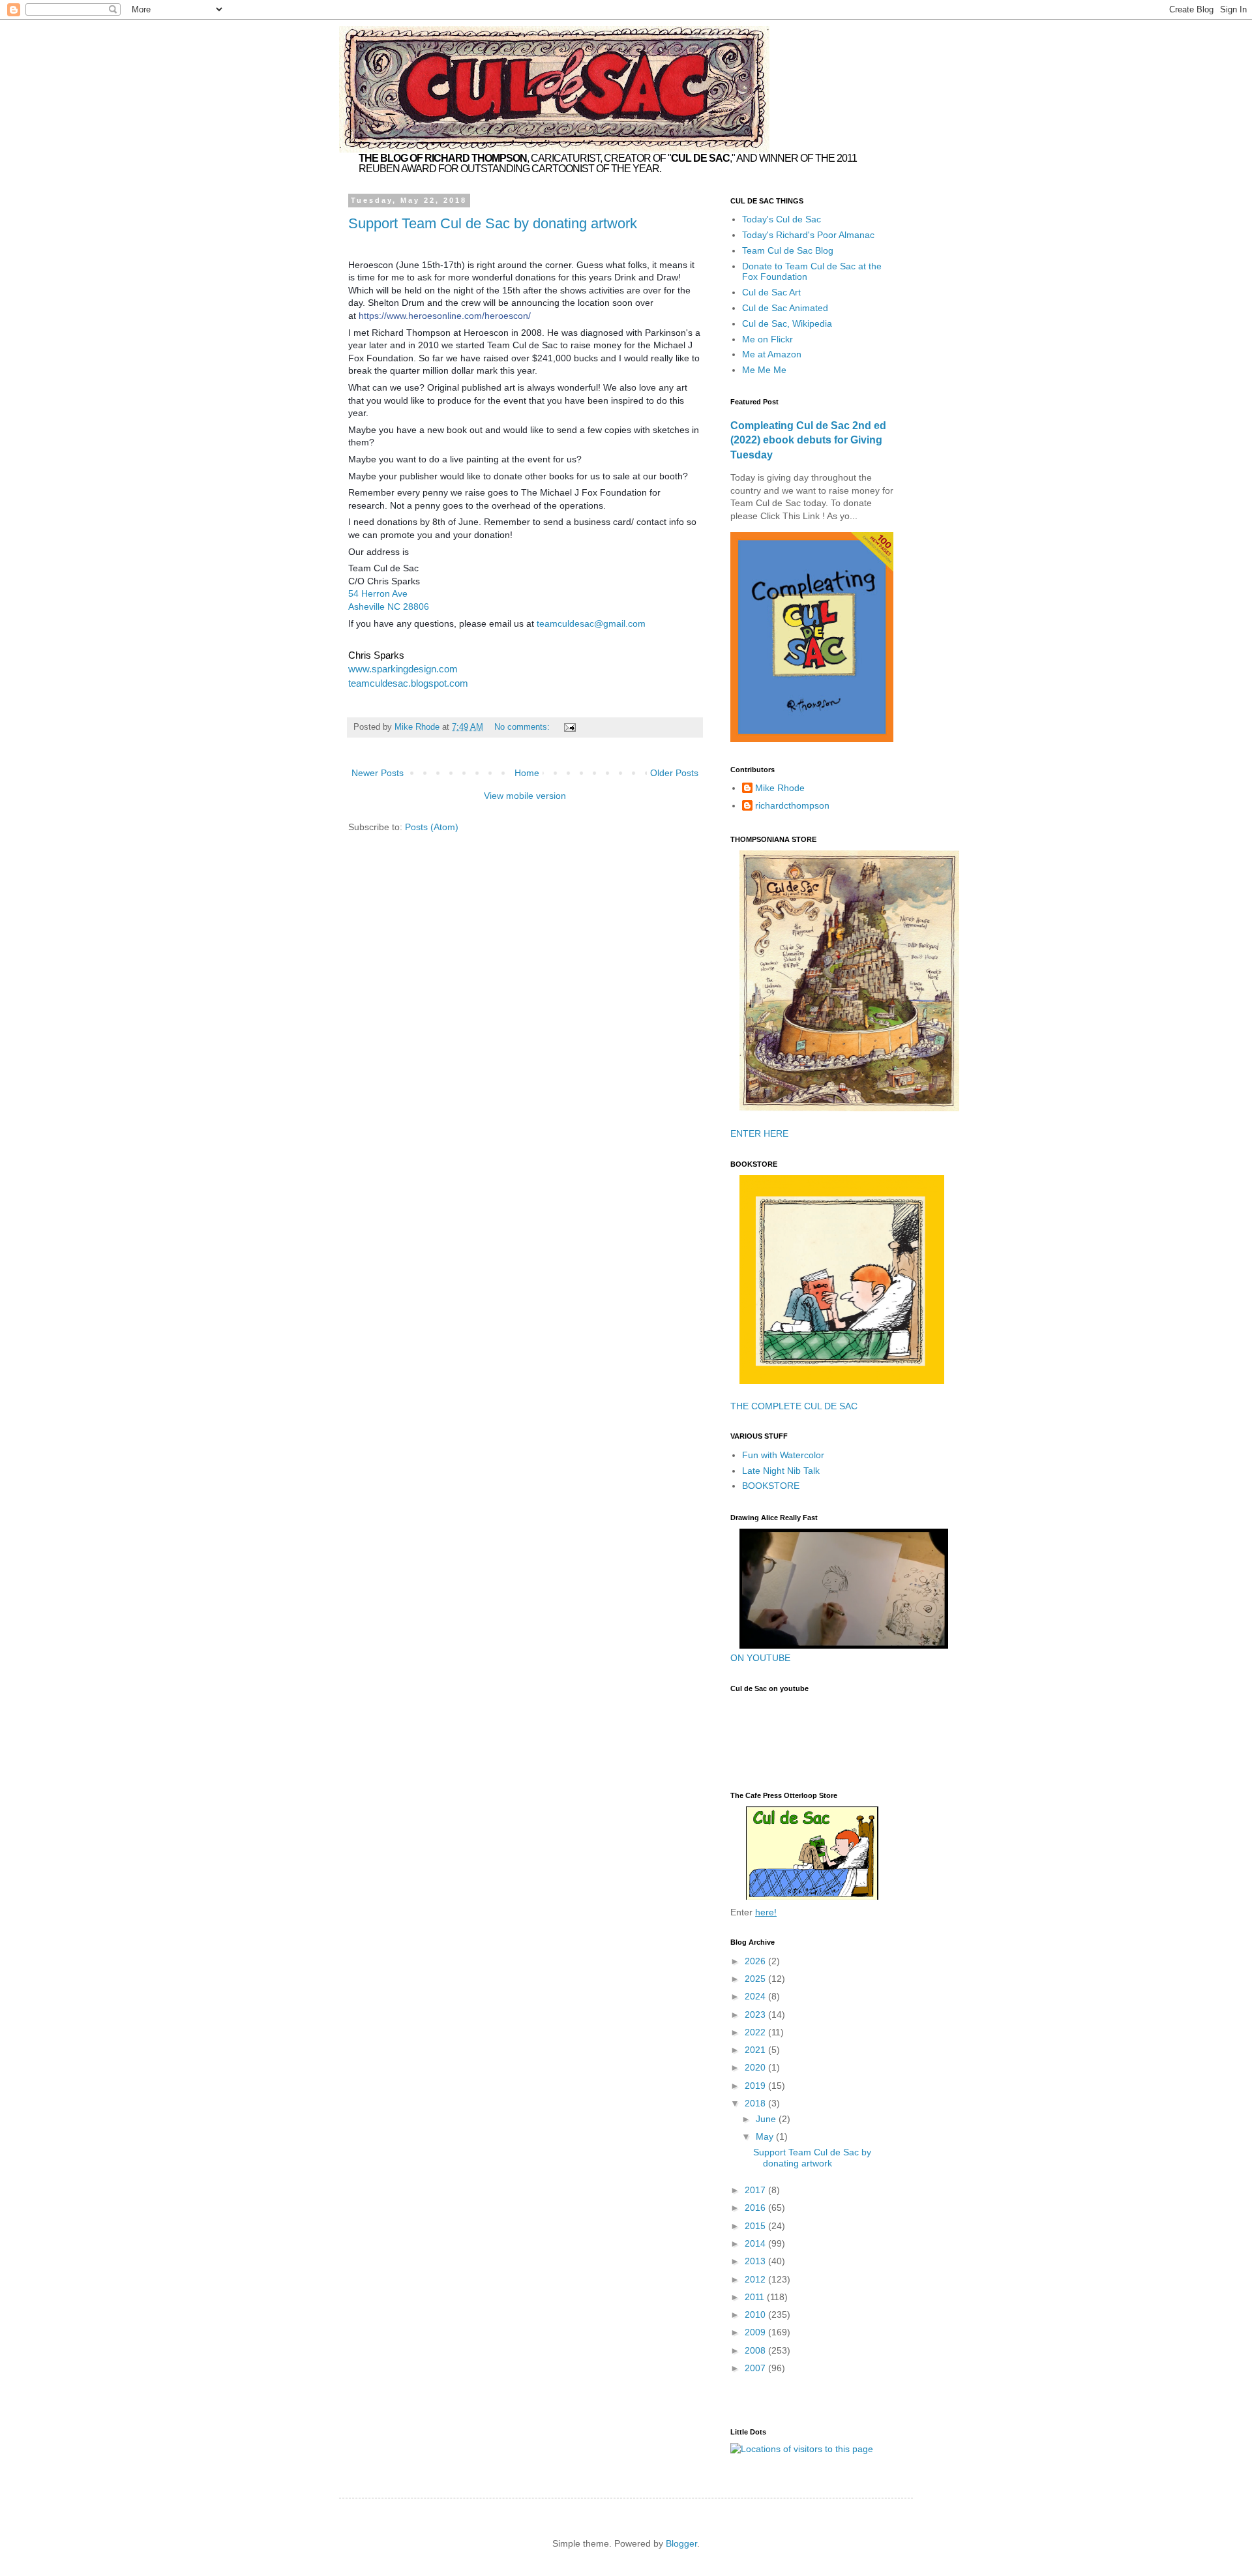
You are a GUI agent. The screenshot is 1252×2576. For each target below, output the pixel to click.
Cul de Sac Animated (785, 308)
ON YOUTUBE (760, 1658)
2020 (756, 2067)
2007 (756, 2368)
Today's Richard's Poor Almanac (808, 235)
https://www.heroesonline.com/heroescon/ (445, 316)
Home (527, 773)
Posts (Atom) (432, 827)
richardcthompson (792, 805)
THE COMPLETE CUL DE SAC (794, 1406)
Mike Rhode (780, 788)
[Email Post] (569, 727)
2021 (756, 2050)
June (767, 2119)
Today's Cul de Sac (782, 219)
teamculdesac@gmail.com (591, 623)
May (766, 2136)
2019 (756, 2086)
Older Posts (674, 773)
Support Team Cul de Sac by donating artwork (493, 223)
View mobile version (525, 796)
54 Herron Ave (378, 593)
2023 (756, 2014)
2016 (756, 2208)
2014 (756, 2243)
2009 (756, 2332)
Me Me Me (764, 370)
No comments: (523, 727)
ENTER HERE (759, 1133)
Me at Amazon (772, 354)
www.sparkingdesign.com (403, 669)
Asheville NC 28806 (389, 607)
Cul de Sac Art (771, 292)
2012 (756, 2279)
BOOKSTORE (771, 1486)
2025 (756, 1979)
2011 (756, 2297)
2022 (756, 2032)
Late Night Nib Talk (781, 1471)
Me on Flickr (768, 339)
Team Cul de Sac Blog (788, 250)
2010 (756, 2314)
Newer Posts (378, 773)
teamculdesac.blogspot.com (408, 683)
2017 (756, 2190)
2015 (756, 2226)
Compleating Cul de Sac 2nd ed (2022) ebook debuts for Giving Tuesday (808, 440)
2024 (756, 1996)
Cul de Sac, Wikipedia (787, 323)
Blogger (681, 2543)
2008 (756, 2350)
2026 (756, 1961)
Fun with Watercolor (783, 1455)
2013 (756, 2261)
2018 (756, 2103)
